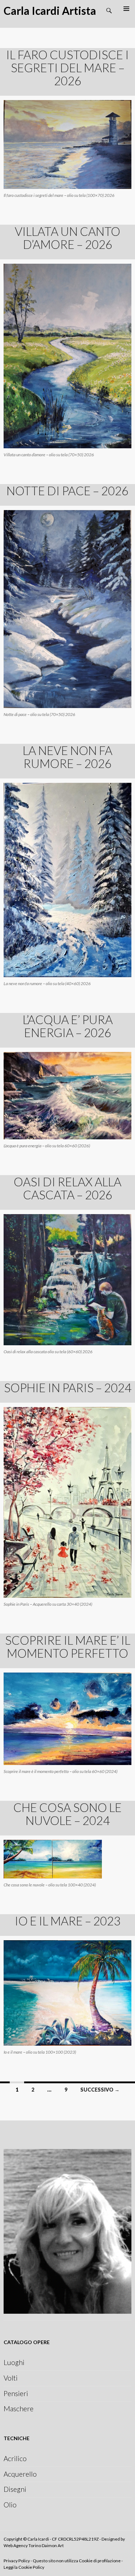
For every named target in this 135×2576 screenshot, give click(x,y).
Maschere (19, 2409)
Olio (10, 2505)
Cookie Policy (31, 2567)
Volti (11, 2378)
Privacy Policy (17, 2561)
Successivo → (100, 2090)
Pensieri (16, 2393)
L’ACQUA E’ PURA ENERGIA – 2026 (68, 1026)
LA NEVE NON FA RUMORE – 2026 (67, 757)
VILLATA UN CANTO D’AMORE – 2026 (67, 238)
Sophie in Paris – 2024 (68, 1388)
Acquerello (20, 2474)
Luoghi (14, 2362)
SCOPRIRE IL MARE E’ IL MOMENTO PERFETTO (68, 1647)
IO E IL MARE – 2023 (68, 1921)
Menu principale (126, 9)
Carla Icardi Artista (50, 10)
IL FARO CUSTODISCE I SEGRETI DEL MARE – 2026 (67, 68)
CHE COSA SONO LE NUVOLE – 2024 (67, 1814)
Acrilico (15, 2458)
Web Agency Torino (23, 2545)
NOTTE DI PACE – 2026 (67, 491)
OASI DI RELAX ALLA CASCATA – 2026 (67, 1188)
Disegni (15, 2489)
